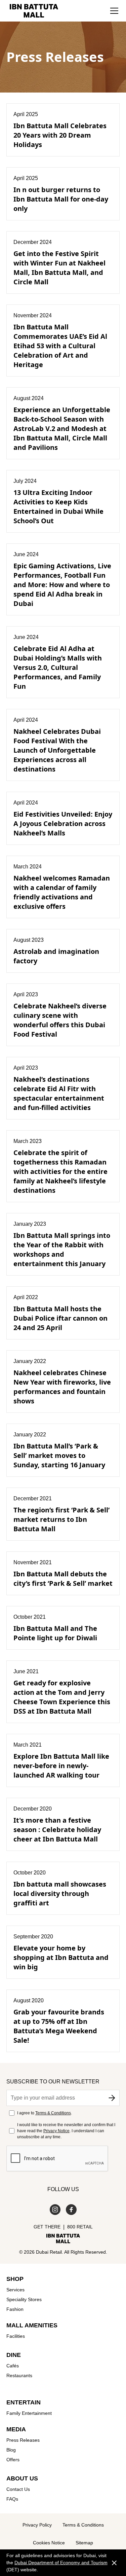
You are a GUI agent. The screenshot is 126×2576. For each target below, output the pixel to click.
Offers (13, 2460)
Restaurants (19, 2375)
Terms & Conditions (53, 2113)
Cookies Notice (49, 2543)
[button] (114, 11)
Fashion (15, 2309)
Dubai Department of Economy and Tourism (61, 2563)
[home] (32, 11)
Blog (11, 2450)
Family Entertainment (29, 2413)
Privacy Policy (37, 2525)
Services (15, 2290)
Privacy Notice (56, 2131)
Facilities (16, 2336)
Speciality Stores (24, 2299)
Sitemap (84, 2543)
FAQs (12, 2499)
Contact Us (18, 2489)
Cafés (13, 2366)
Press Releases (23, 2440)
